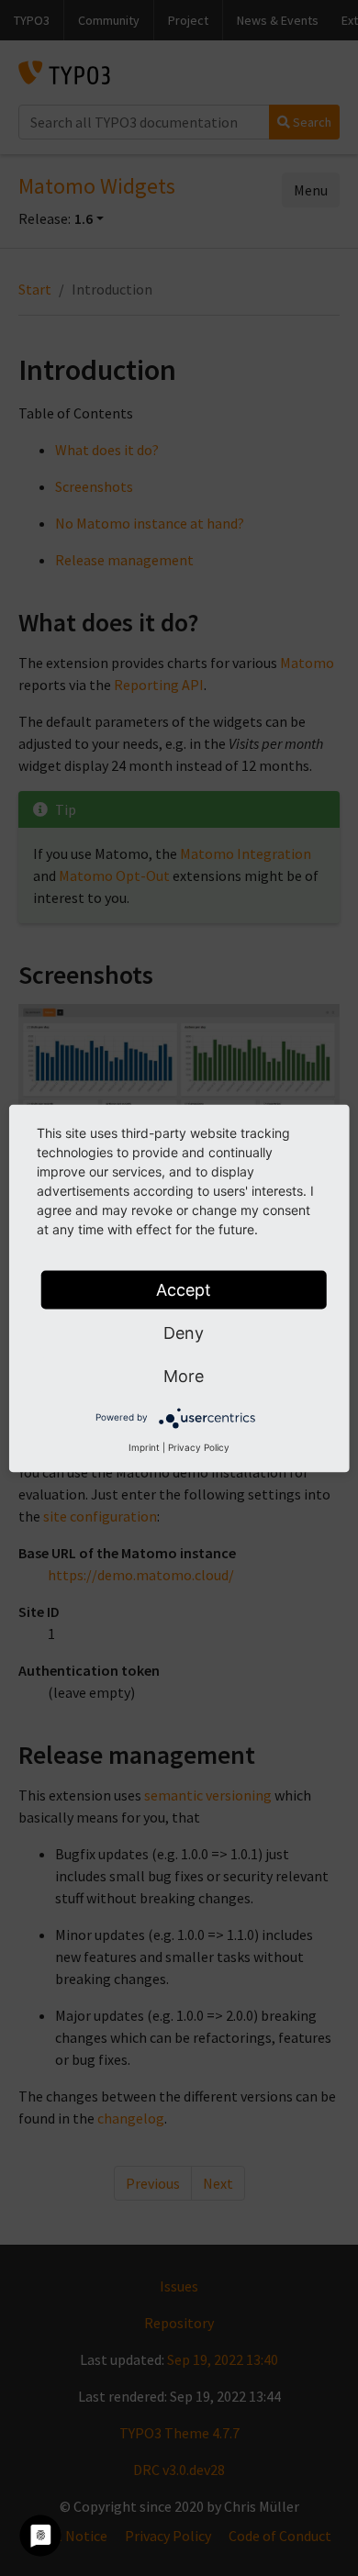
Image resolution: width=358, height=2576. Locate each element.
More (184, 1375)
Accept (184, 1289)
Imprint (144, 1446)
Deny (184, 1332)
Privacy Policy (199, 1446)
